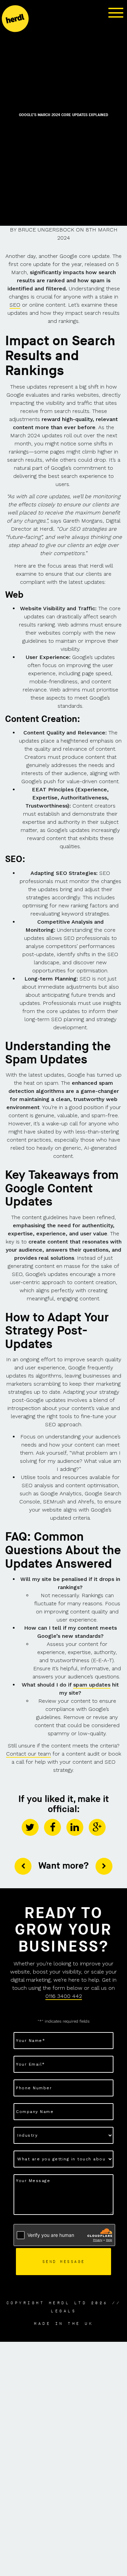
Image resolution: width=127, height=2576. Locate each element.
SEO (15, 305)
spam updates (92, 1685)
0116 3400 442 (64, 1996)
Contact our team (28, 1754)
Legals (63, 2311)
